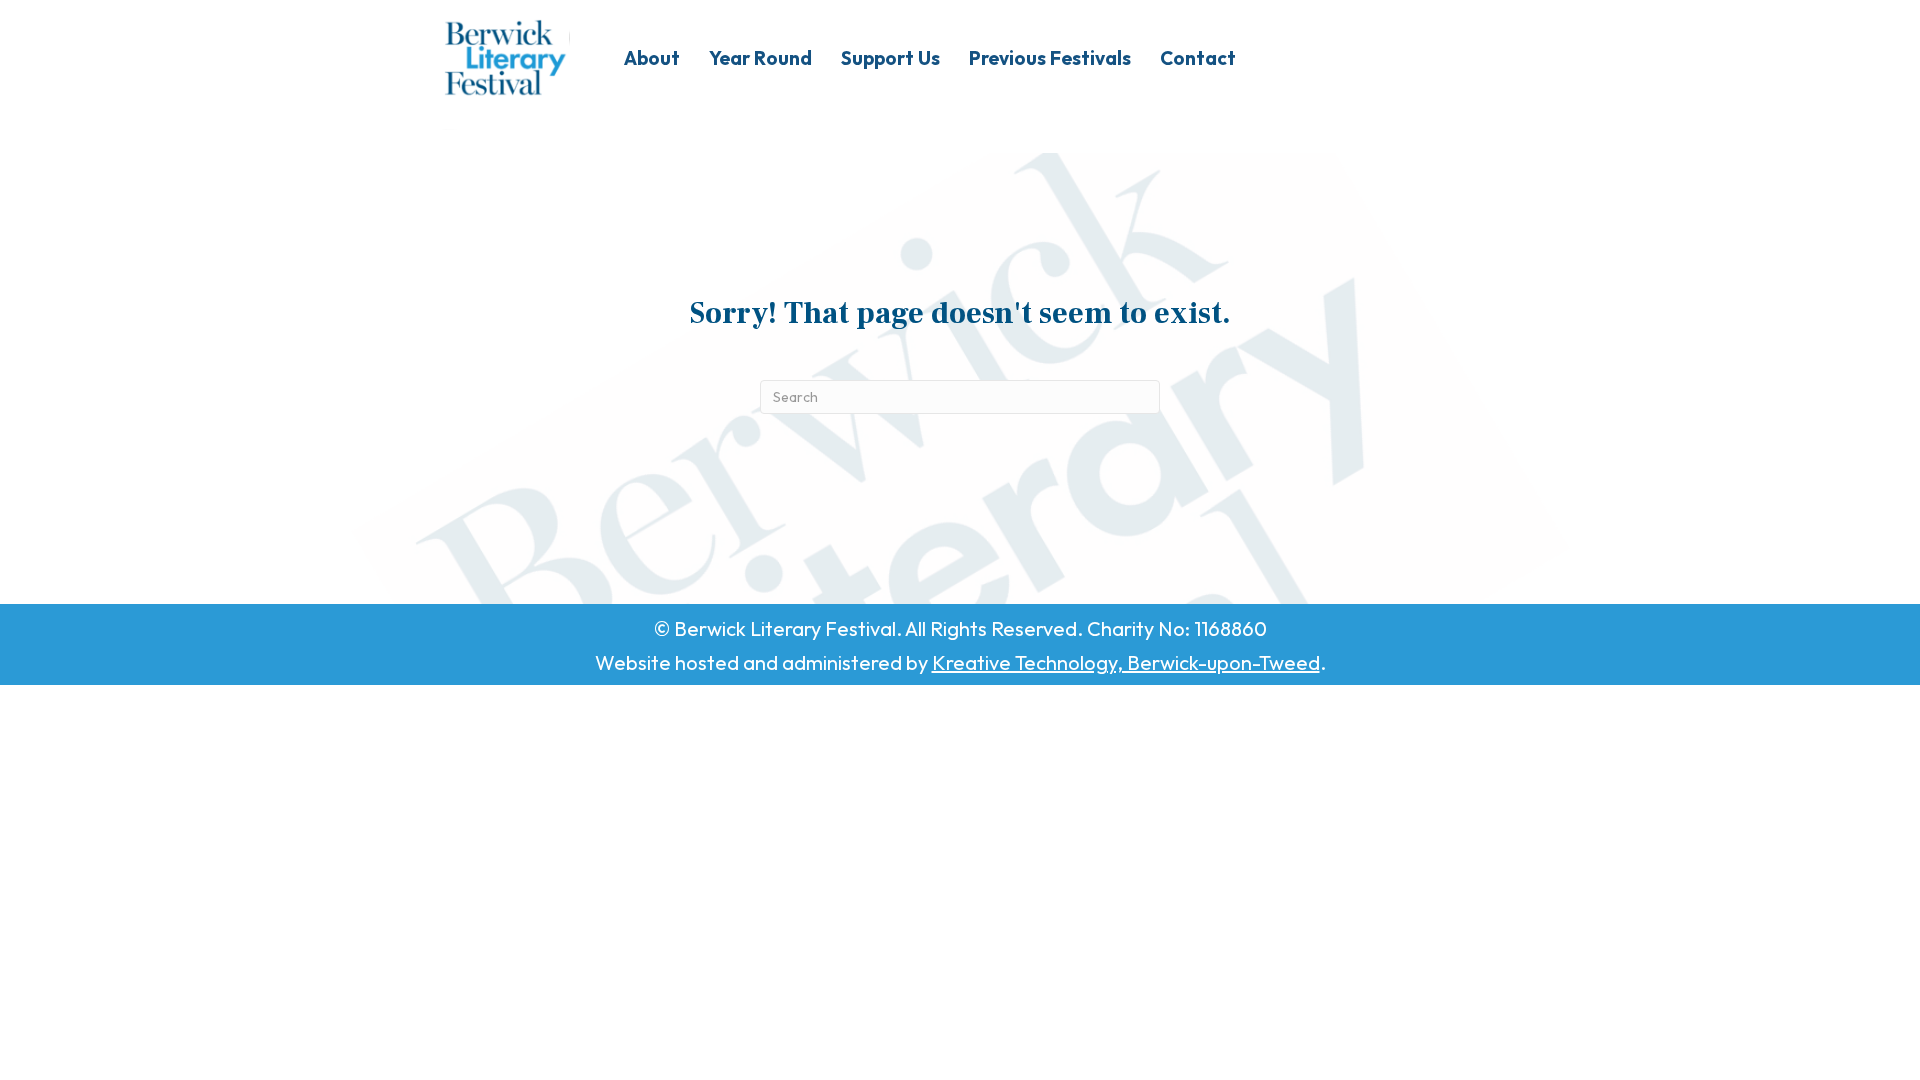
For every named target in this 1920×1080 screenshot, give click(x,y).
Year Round (760, 58)
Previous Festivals (1050, 58)
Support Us (890, 58)
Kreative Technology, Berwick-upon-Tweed (1126, 662)
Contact (1198, 58)
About (652, 58)
